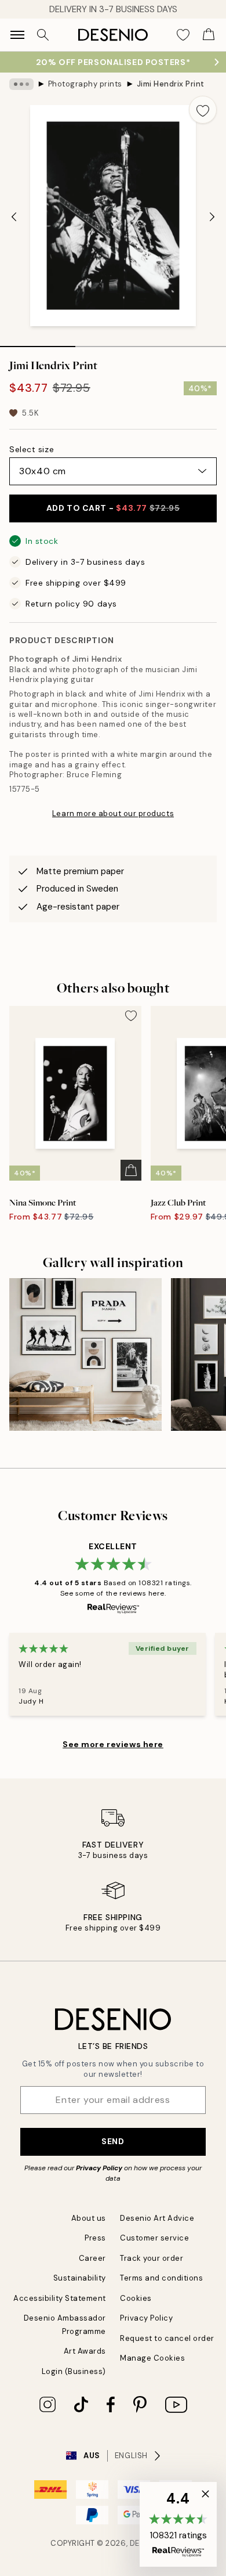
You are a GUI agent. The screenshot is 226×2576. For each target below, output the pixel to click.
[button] (178, 2524)
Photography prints (85, 84)
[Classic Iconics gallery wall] (85, 1354)
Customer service (154, 2238)
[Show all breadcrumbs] (21, 84)
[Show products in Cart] (209, 35)
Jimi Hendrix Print (171, 84)
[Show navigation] (17, 35)
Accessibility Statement (60, 2298)
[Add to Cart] (131, 1170)
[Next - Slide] (212, 217)
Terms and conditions (161, 2278)
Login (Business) (74, 2371)
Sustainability (80, 2278)
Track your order (152, 2258)
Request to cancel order (167, 2338)
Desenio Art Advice (157, 2218)
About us (89, 2218)
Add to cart (113, 508)
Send (113, 2141)
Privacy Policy (99, 2168)
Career (92, 2258)
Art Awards (85, 2351)
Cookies (136, 2298)
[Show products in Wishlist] (183, 35)
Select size (32, 449)
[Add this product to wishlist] (203, 110)
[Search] (43, 35)
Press (95, 2238)
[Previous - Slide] (14, 217)
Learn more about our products (113, 813)
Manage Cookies (152, 2358)
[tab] (38, 342)
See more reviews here (113, 1744)
